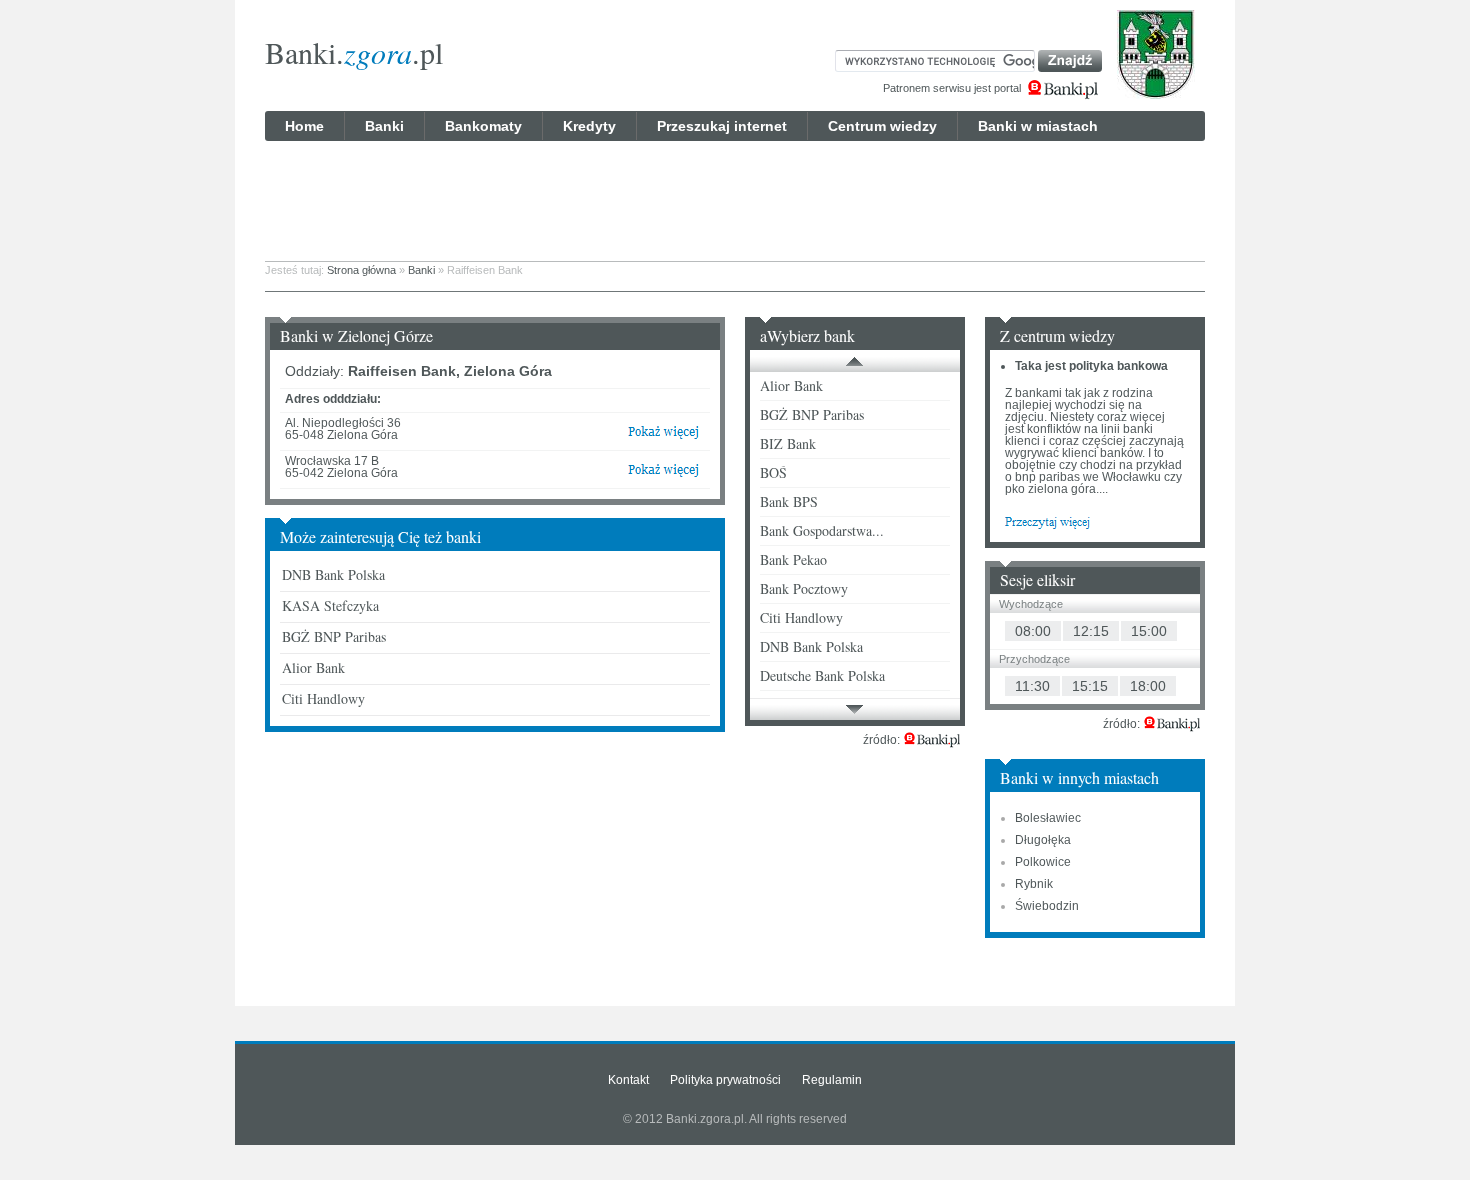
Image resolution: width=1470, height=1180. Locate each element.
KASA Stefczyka (330, 605)
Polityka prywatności (725, 1080)
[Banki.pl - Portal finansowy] (932, 740)
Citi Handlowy (323, 698)
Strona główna (361, 270)
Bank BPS (789, 501)
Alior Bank (313, 667)
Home (304, 126)
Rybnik (1034, 884)
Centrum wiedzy (882, 126)
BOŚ (773, 472)
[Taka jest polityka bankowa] (1047, 521)
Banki (384, 126)
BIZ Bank (788, 443)
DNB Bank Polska (333, 574)
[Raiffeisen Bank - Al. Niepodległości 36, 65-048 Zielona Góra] (663, 436)
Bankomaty (483, 126)
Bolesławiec (1048, 818)
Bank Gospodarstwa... (822, 530)
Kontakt (628, 1080)
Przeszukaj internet (722, 126)
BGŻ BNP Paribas (334, 636)
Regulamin (832, 1080)
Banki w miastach (1038, 126)
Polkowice (1043, 862)
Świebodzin (1047, 906)
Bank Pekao (793, 559)
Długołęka (1043, 840)
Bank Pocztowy (804, 588)
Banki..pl (354, 52)
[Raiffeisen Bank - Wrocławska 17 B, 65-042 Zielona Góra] (663, 474)
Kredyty (589, 126)
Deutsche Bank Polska (822, 675)
